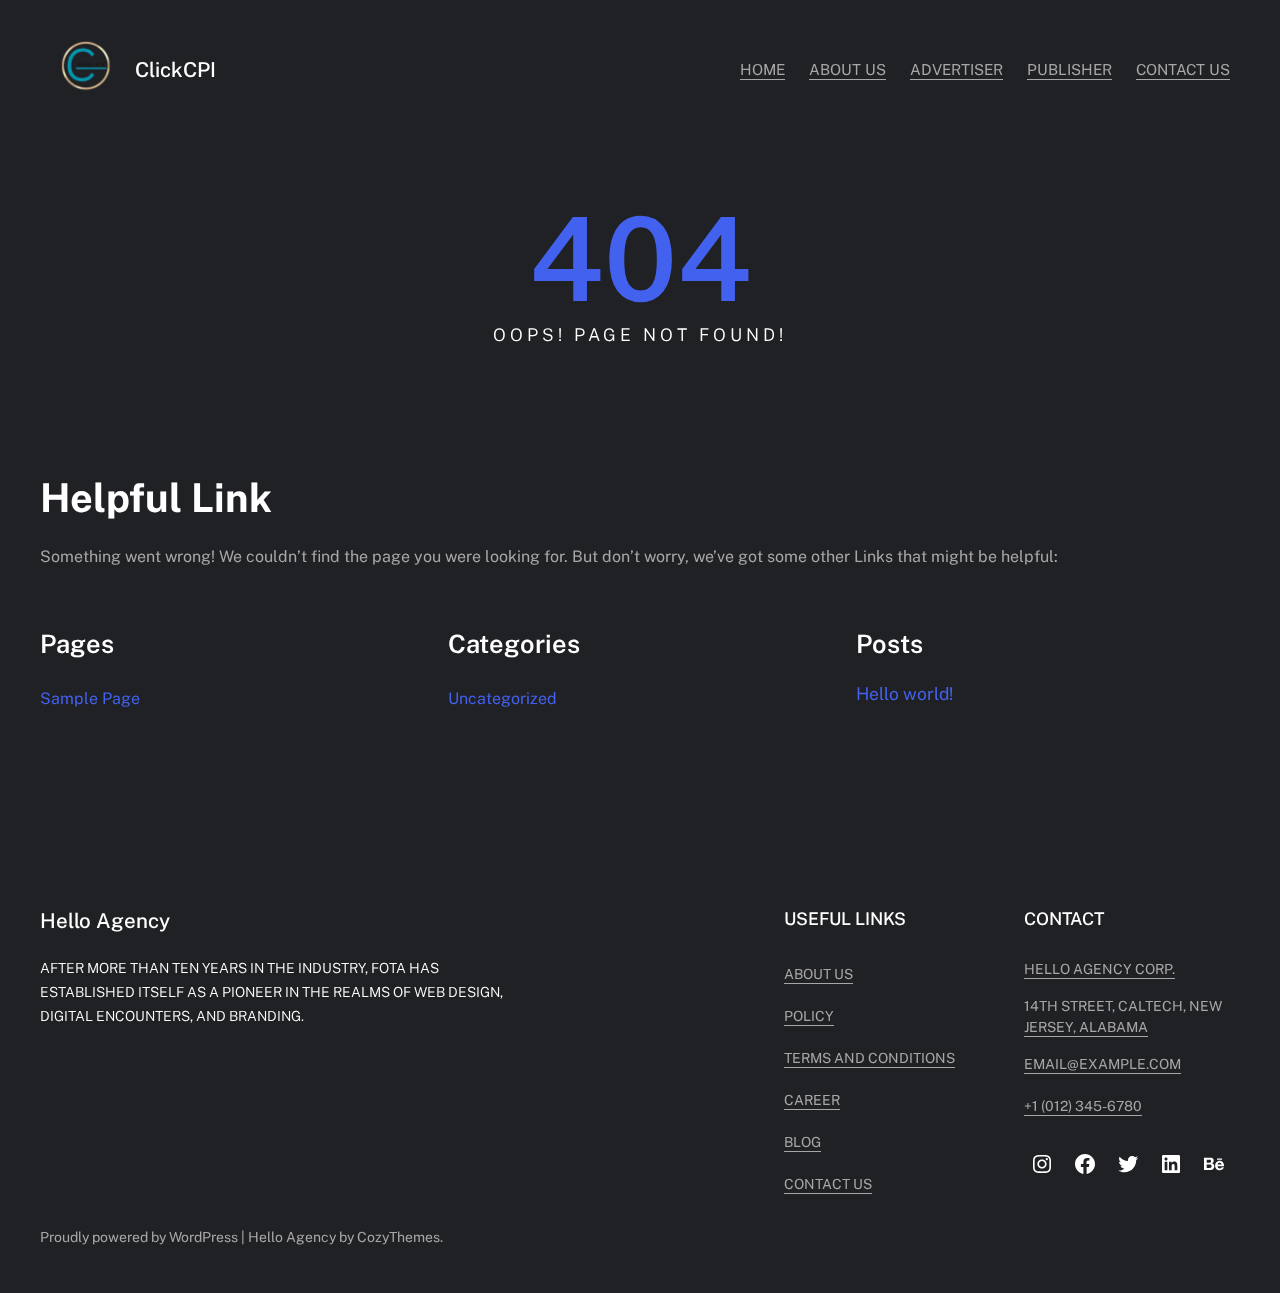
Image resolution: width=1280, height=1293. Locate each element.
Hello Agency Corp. (1099, 969)
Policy (809, 1016)
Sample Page (90, 698)
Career (812, 1100)
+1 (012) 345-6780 (1083, 1106)
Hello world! (904, 693)
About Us (818, 974)
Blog (802, 1142)
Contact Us (828, 1184)
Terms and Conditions (869, 1058)
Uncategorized (502, 698)
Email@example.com (1102, 1064)
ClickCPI (175, 69)
